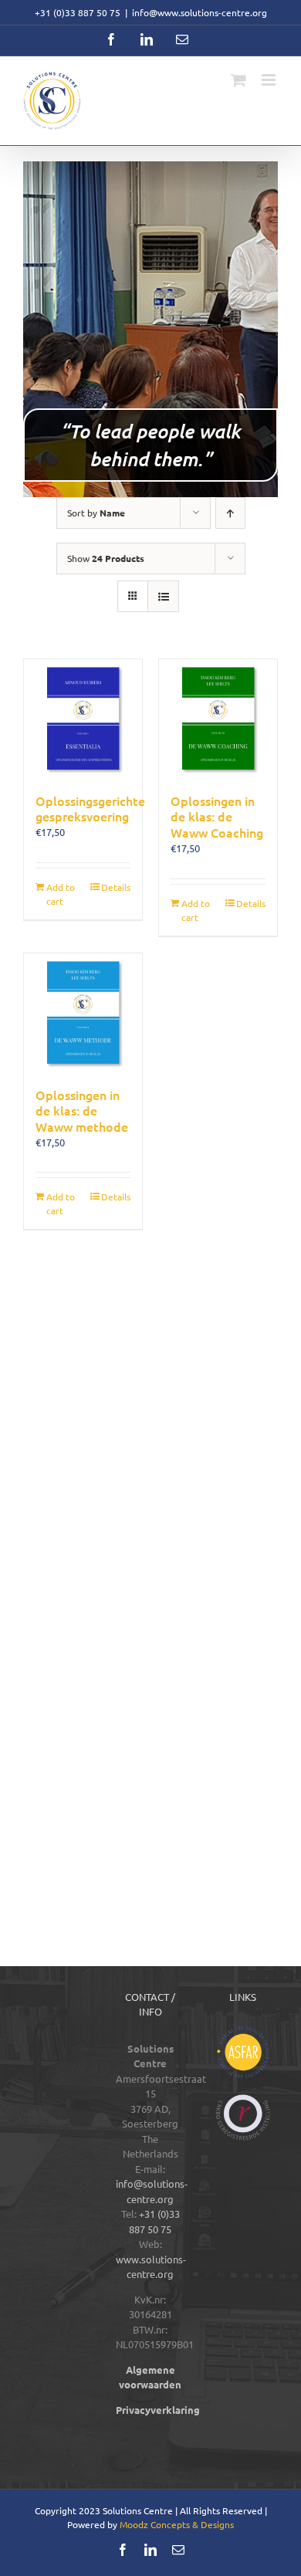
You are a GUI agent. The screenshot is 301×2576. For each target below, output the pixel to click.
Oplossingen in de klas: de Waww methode (82, 1111)
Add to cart (61, 894)
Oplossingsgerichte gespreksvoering (90, 809)
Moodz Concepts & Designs (177, 2524)
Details (116, 887)
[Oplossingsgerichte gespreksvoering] (83, 718)
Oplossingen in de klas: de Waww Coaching (217, 817)
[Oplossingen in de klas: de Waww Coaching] (218, 718)
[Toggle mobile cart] (238, 80)
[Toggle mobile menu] (270, 80)
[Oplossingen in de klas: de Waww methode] (83, 1012)
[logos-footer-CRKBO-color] (243, 2099)
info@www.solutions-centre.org (200, 12)
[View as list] (163, 596)
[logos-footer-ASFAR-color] (243, 2031)
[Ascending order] (230, 513)
